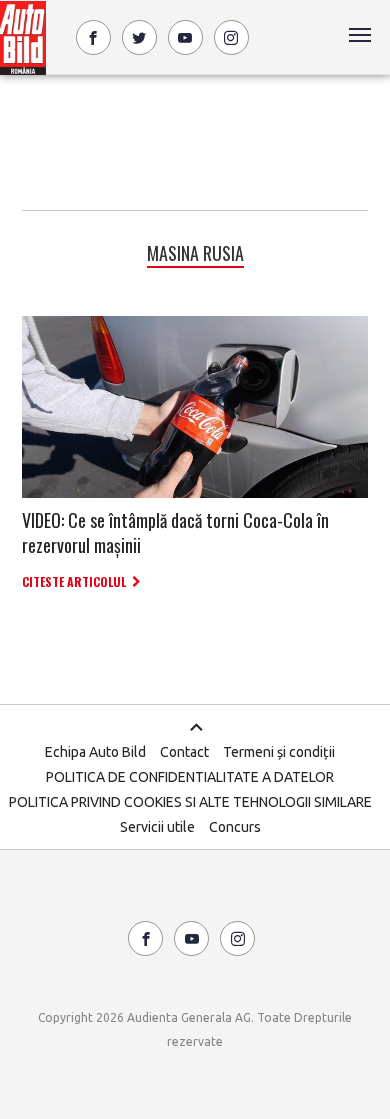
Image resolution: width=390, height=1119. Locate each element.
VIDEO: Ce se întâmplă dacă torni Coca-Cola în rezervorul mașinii (175, 532)
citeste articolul (74, 581)
